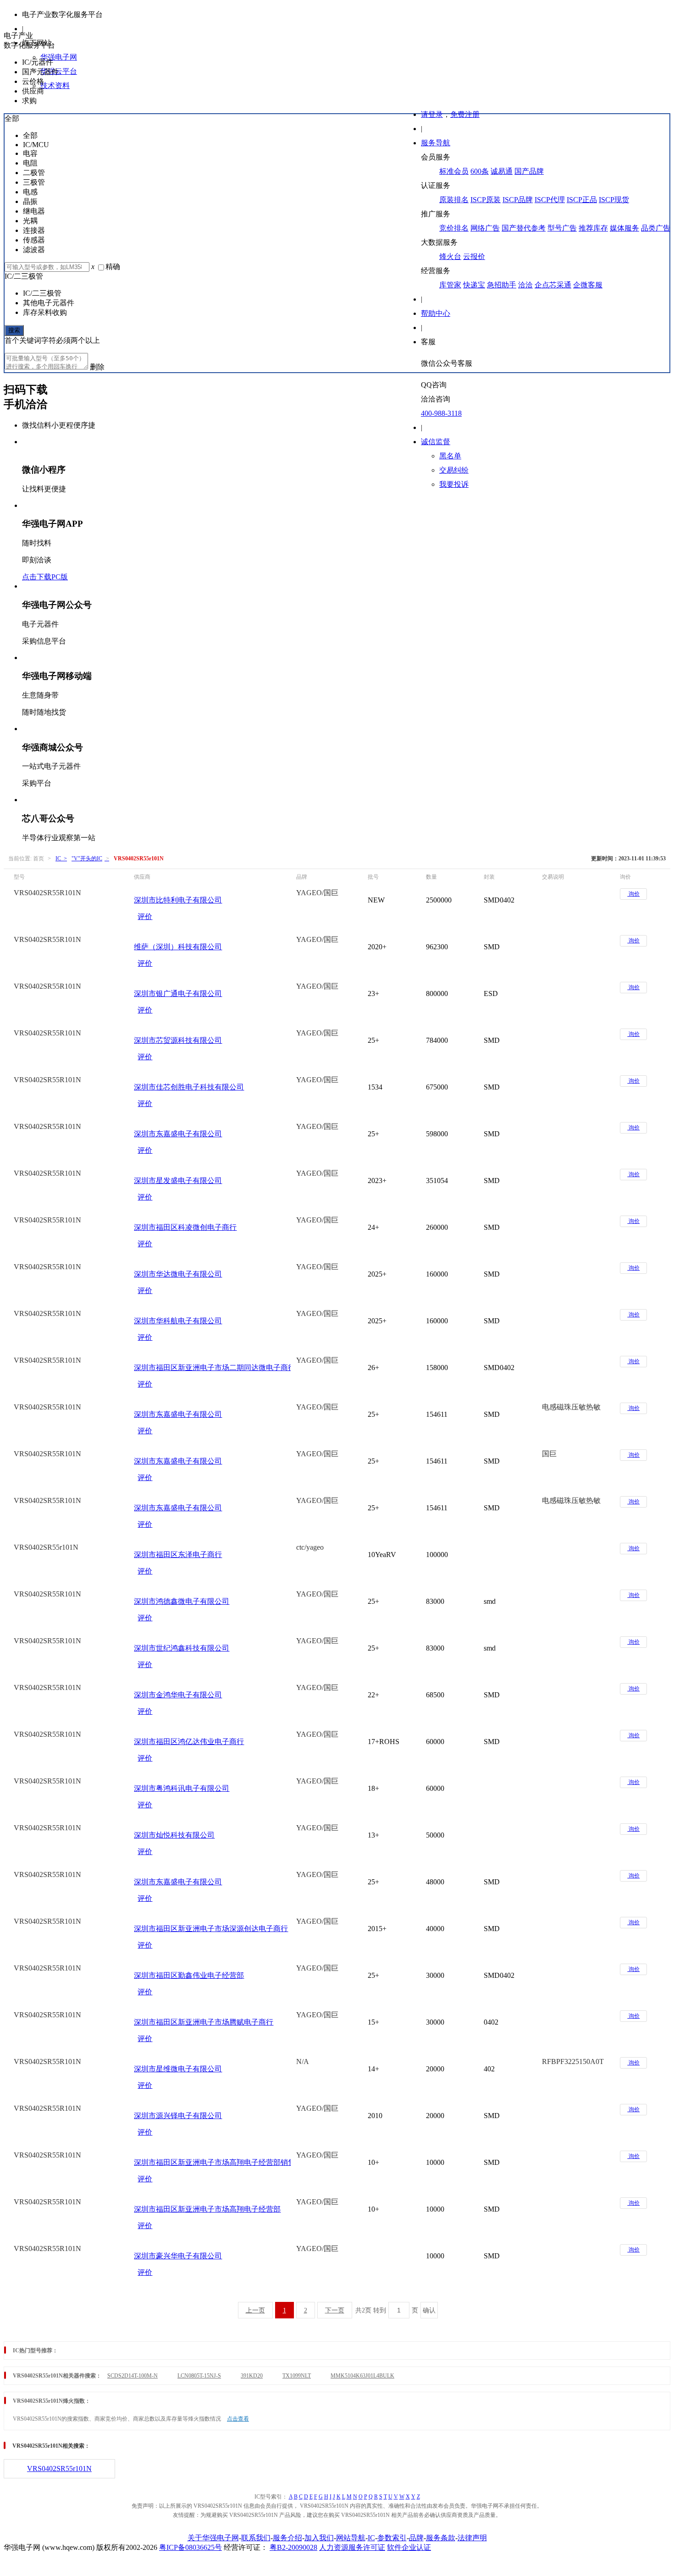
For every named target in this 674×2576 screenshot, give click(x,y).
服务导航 (436, 143)
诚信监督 (436, 442)
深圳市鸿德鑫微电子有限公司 (182, 1601)
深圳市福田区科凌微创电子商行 (185, 1227)
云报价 (474, 256)
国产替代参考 (524, 228)
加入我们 (319, 2538)
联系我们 (256, 2538)
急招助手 (502, 285)
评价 (145, 916)
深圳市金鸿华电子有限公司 (178, 1695)
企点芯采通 (553, 285)
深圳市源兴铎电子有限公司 (178, 2116)
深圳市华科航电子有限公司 (178, 1321)
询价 (633, 894)
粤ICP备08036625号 (191, 2547)
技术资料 (55, 85)
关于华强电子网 (213, 2538)
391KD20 (252, 2376)
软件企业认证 (409, 2547)
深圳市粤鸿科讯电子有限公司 (182, 1788)
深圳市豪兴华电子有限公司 (178, 2256)
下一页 (335, 2310)
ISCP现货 (614, 200)
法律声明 (472, 2538)
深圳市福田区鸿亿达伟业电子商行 (189, 1742)
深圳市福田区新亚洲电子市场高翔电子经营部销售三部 (222, 2162)
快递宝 (474, 285)
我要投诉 (454, 484)
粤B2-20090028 (293, 2547)
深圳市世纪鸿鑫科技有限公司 (182, 1648)
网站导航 (351, 2538)
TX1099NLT (297, 2376)
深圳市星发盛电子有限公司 (178, 1181)
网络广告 (485, 228)
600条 (480, 171)
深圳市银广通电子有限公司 (178, 994)
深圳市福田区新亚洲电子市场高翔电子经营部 (207, 2209)
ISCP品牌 (518, 200)
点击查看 (238, 2419)
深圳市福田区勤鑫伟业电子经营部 (189, 1975)
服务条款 (441, 2538)
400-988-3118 (441, 413)
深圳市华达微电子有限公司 (178, 1274)
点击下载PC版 (45, 577)
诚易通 (502, 171)
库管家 (450, 285)
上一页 (255, 2310)
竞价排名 (454, 228)
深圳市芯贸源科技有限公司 (178, 1040)
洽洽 (525, 285)
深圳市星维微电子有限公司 (178, 2069)
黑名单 (450, 456)
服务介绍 (287, 2538)
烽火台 (450, 256)
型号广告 (562, 228)
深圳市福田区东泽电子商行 (178, 1555)
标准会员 (454, 171)
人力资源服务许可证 (352, 2547)
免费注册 (465, 114)
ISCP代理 (550, 200)
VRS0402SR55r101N (59, 2469)
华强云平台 (59, 71)
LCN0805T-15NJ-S (199, 2376)
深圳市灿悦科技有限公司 (174, 1835)
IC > (61, 859)
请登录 (432, 114)
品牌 (416, 2538)
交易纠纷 (454, 470)
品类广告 (656, 228)
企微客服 (588, 285)
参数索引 (392, 2538)
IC (371, 2538)
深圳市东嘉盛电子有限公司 (178, 1134)
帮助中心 (436, 313)
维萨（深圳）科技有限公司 (178, 947)
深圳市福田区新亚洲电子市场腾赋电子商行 (204, 2022)
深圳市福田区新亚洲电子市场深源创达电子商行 (211, 1929)
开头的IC (90, 859)
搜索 (14, 330)
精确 (113, 267)
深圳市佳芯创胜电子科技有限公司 (189, 1087)
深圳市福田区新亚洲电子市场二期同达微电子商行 (215, 1368)
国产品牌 (529, 171)
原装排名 (454, 200)
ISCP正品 (582, 200)
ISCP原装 (486, 200)
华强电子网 (59, 57)
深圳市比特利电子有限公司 (178, 900)
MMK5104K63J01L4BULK (362, 2376)
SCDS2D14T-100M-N (133, 2376)
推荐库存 (593, 228)
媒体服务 (624, 228)
